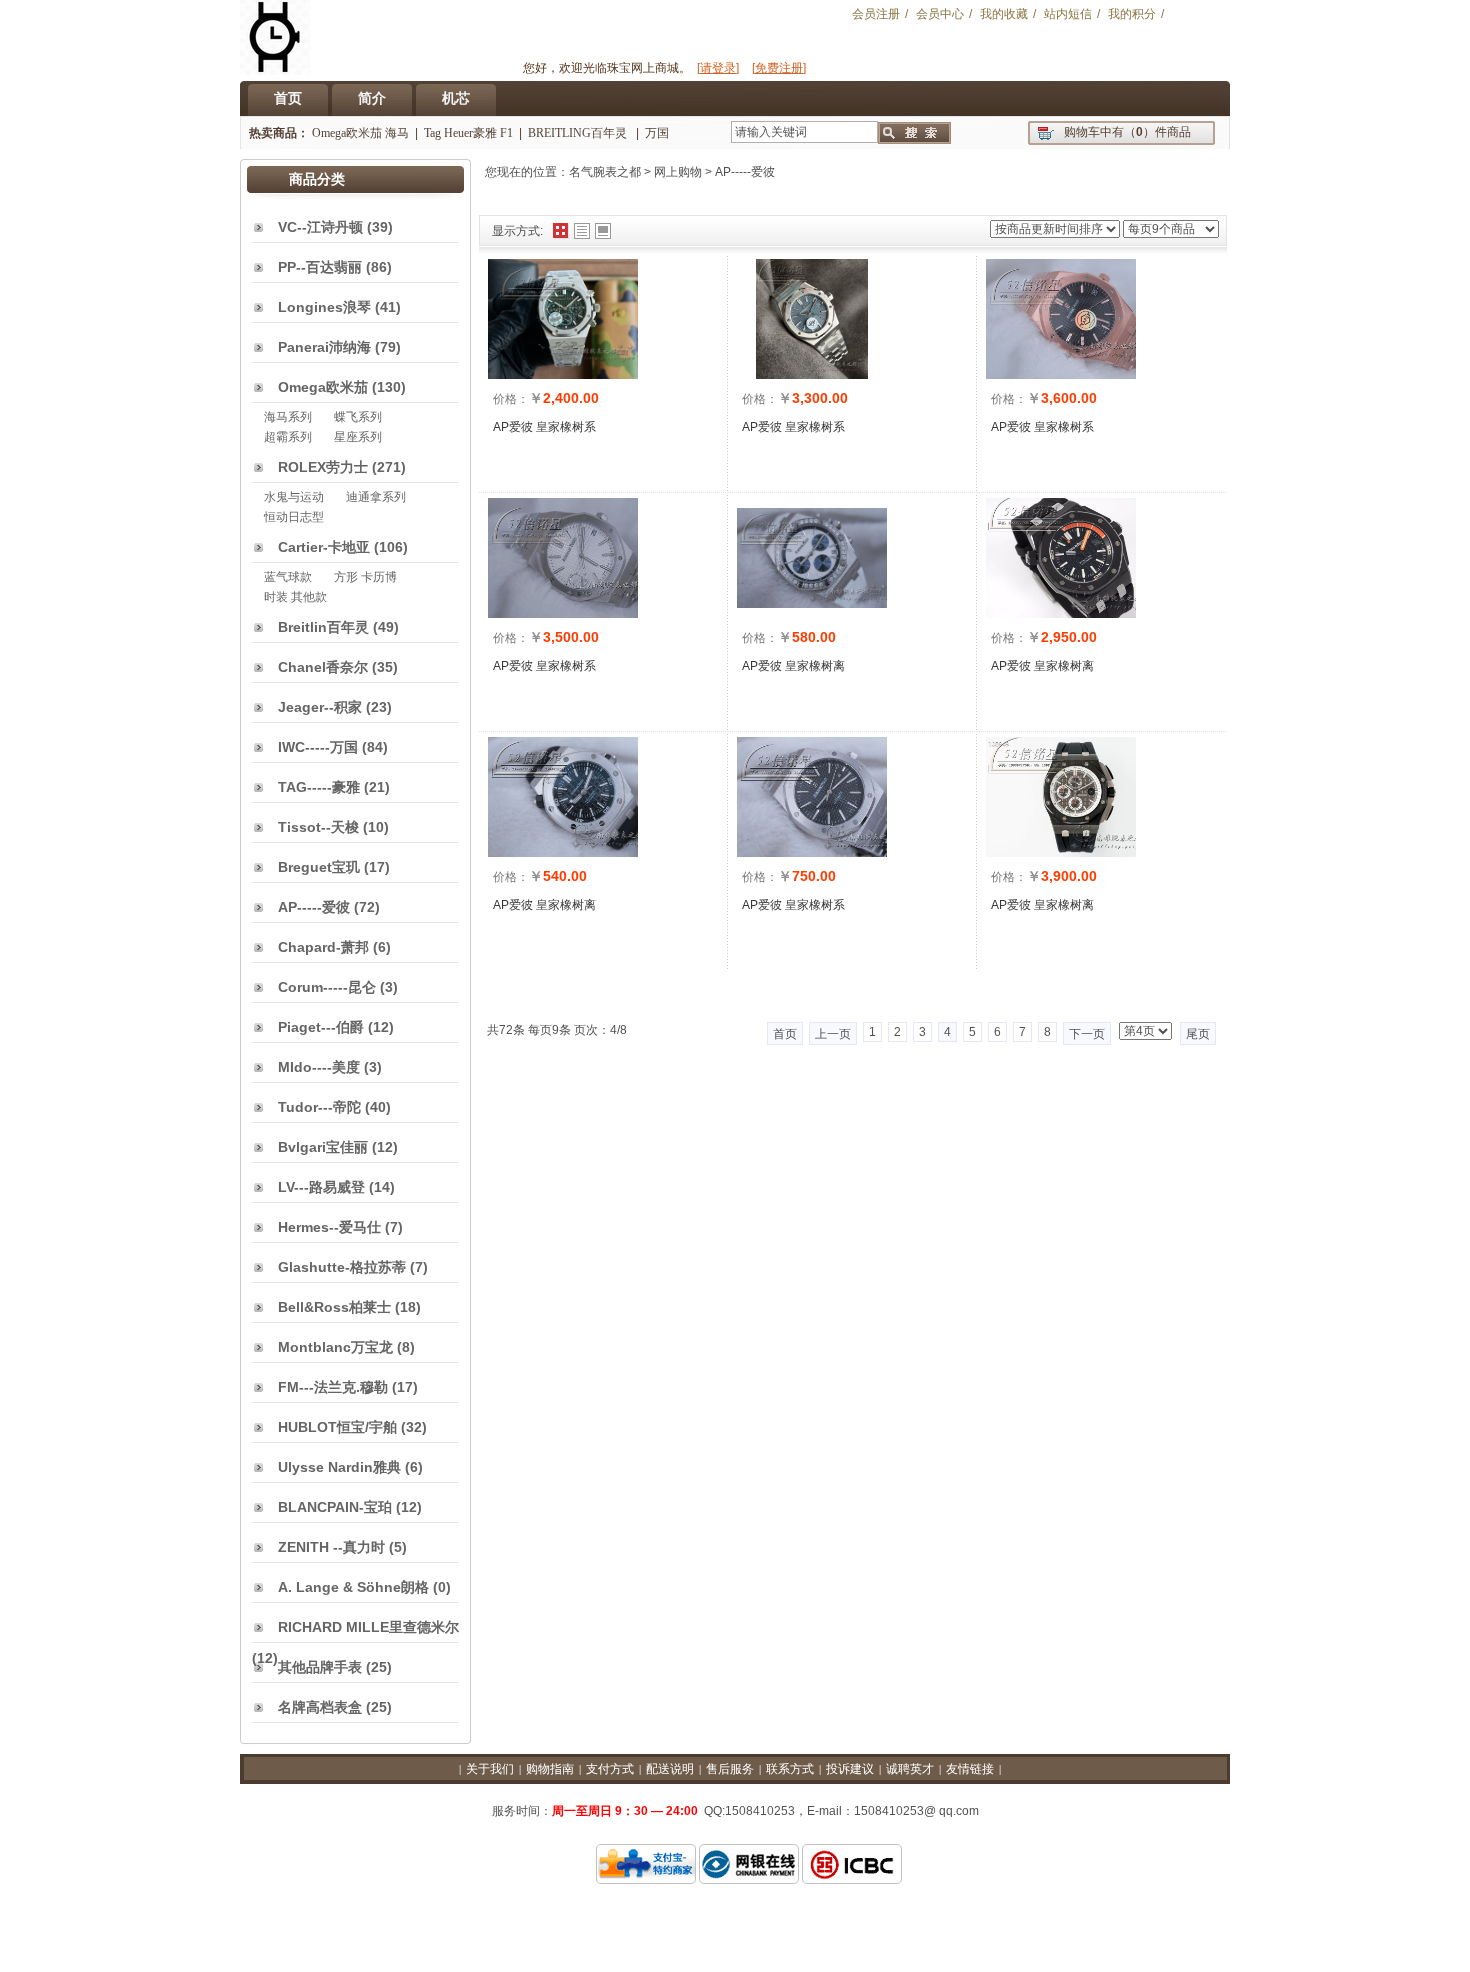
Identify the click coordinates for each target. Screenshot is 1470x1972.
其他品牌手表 (320, 1667)
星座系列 (358, 437)
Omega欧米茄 (323, 387)
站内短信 (1068, 14)
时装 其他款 (295, 597)
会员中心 (940, 14)
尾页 (1198, 1034)
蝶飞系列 (358, 417)
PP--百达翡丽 (320, 267)
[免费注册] (779, 68)
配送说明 (670, 1769)
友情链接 (970, 1769)
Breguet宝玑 (319, 867)
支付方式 (610, 1769)
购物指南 (550, 1769)
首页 (288, 98)
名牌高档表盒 (320, 1707)
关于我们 (490, 1769)
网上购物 (678, 172)
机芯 (456, 98)
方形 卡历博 (365, 577)
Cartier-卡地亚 (324, 547)
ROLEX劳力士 (323, 467)
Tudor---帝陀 (319, 1107)
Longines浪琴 (324, 307)
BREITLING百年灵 (579, 133)
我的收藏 (1004, 14)
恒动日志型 (294, 517)
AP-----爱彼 (745, 172)
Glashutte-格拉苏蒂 (342, 1267)
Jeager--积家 (320, 707)
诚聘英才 (910, 1769)
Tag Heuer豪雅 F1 (468, 133)
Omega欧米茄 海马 (360, 133)
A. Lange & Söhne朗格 (353, 1587)
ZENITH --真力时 (331, 1547)
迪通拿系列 (376, 497)
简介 (372, 98)
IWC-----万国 (318, 747)
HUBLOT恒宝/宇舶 (337, 1427)
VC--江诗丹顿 (320, 227)
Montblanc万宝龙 (335, 1347)
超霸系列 (288, 437)
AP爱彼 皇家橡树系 (544, 427)
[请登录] (718, 68)
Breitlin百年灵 (323, 627)
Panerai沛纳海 (324, 347)
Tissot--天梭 (318, 827)
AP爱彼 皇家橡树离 (793, 666)
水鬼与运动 (294, 497)
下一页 (1087, 1034)
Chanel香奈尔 (323, 667)
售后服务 (730, 1769)
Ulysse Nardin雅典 (339, 1467)
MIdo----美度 (319, 1067)
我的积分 (1132, 14)
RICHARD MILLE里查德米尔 (368, 1627)
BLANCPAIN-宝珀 (335, 1507)
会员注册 (876, 14)
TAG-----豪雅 (319, 787)
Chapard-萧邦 (323, 947)
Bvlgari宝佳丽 (323, 1147)
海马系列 (288, 417)
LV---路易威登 (321, 1187)
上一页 (833, 1034)
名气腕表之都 (605, 172)
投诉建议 (850, 1769)
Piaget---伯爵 (321, 1027)
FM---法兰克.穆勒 (333, 1387)
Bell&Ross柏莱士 (334, 1307)
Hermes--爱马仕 (329, 1227)
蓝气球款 (288, 577)
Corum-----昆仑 (327, 987)
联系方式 (790, 1769)
